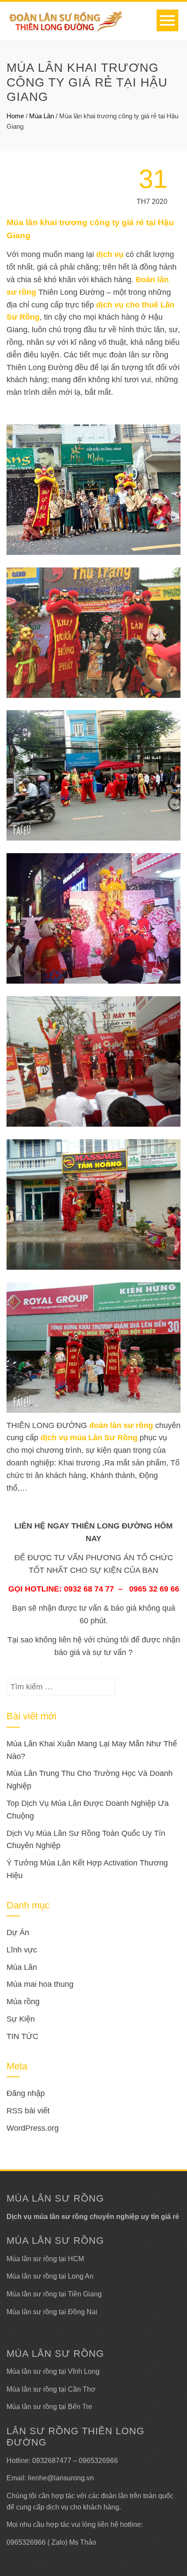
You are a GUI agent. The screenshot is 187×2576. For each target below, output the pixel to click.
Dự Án (18, 1932)
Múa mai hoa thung (40, 1984)
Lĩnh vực (22, 1950)
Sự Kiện (21, 2019)
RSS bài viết (28, 2111)
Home (15, 116)
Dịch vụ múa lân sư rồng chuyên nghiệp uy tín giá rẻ (93, 2217)
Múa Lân (42, 116)
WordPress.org (33, 2128)
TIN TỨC (22, 2036)
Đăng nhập (26, 2093)
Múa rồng (23, 2002)
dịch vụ (110, 254)
